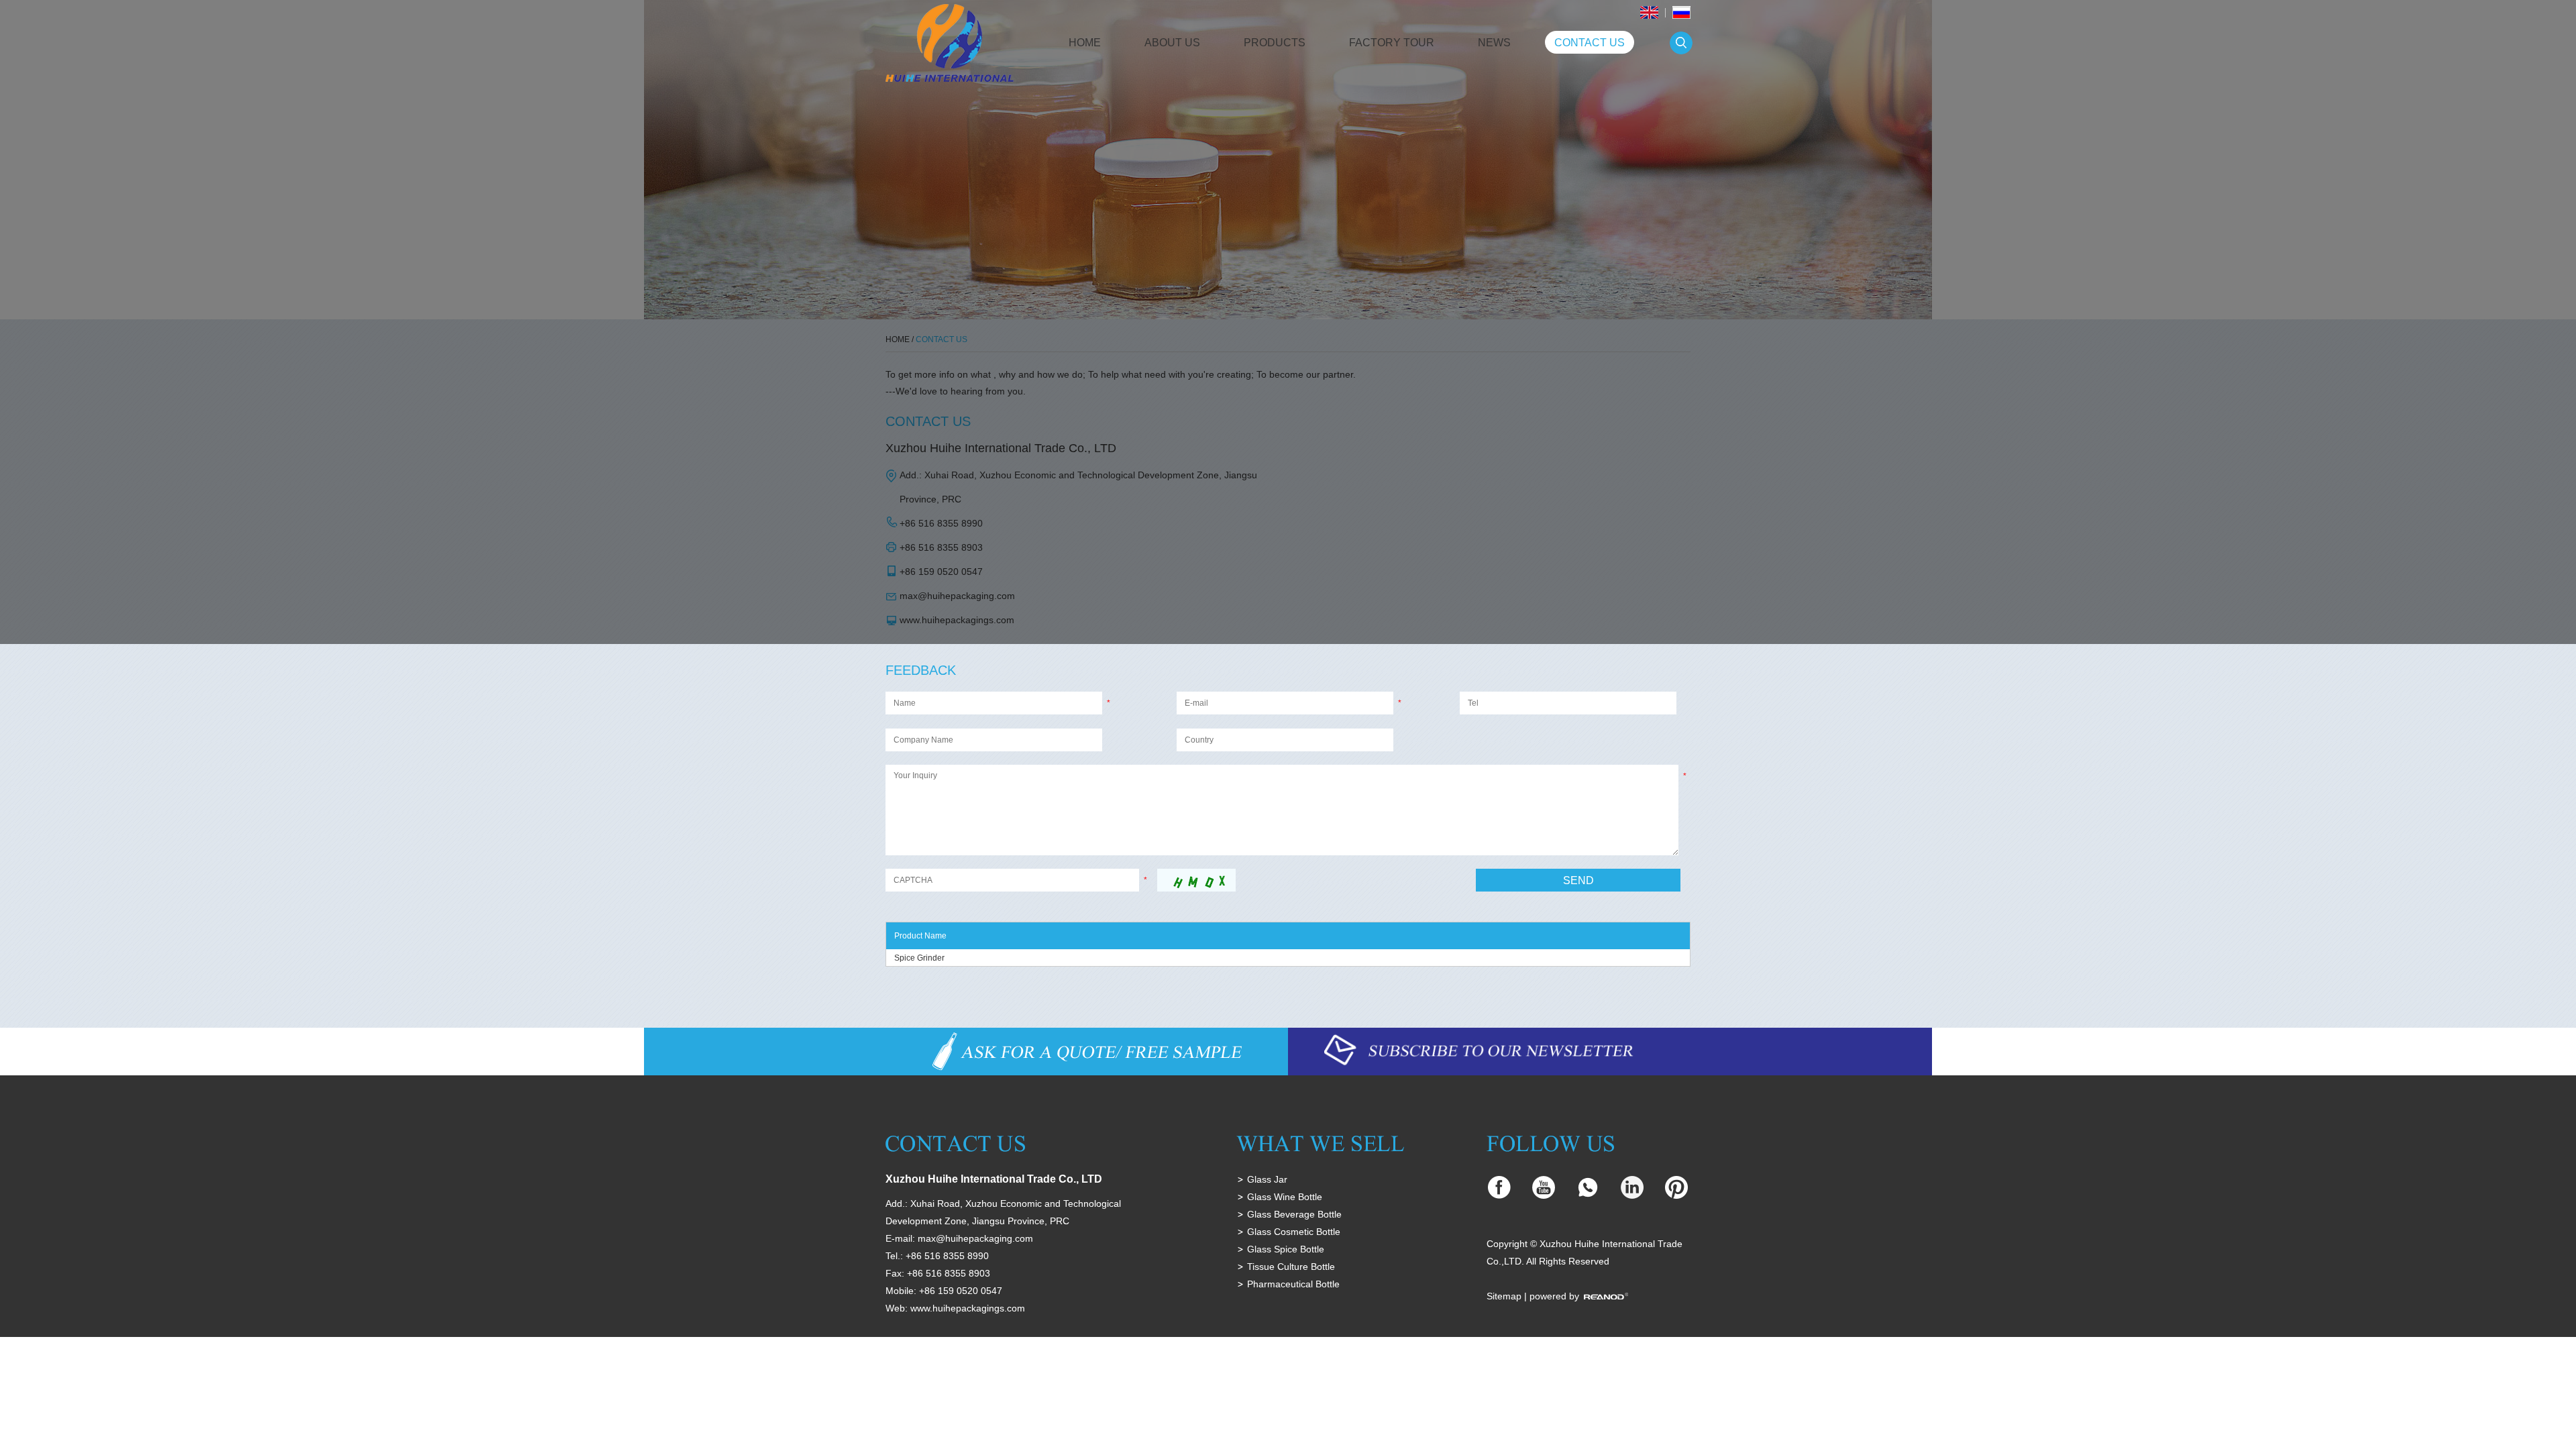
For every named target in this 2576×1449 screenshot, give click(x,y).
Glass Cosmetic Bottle (1294, 1232)
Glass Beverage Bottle (1294, 1214)
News (1494, 43)
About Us (1172, 43)
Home (1085, 43)
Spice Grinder (919, 958)
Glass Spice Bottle (1286, 1249)
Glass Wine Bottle (1285, 1197)
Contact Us (1590, 43)
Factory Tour (1392, 43)
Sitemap (1504, 1296)
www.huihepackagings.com (968, 1308)
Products (1275, 43)
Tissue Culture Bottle (1291, 1267)
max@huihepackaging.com (975, 1238)
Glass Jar (1267, 1179)
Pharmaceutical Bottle (1293, 1284)
